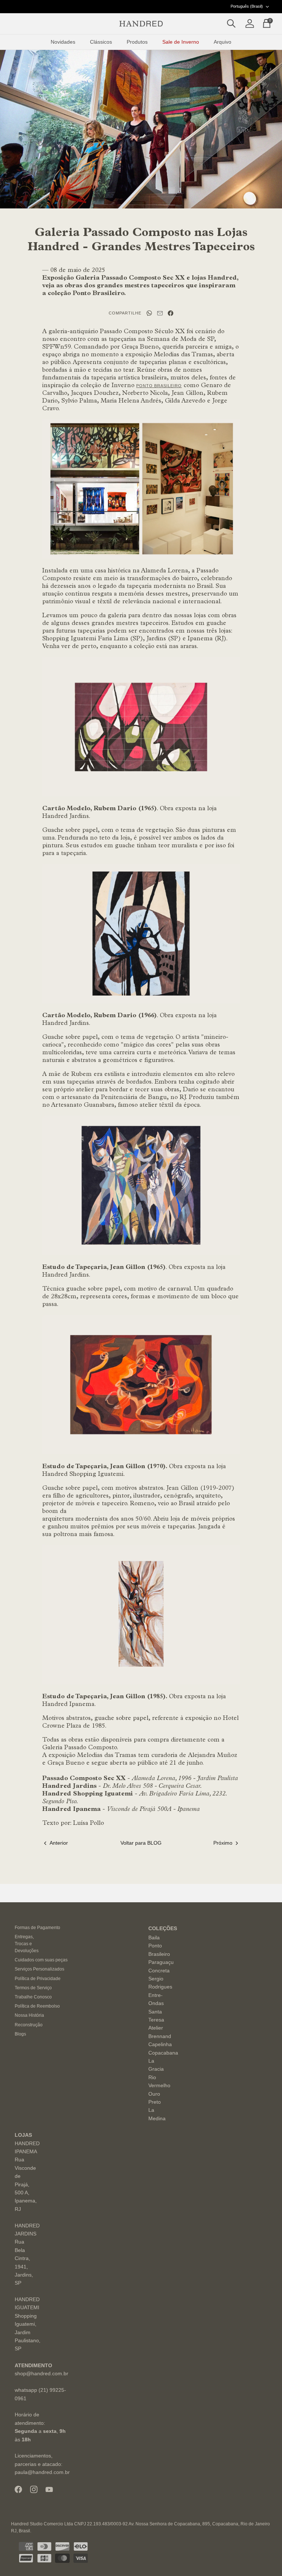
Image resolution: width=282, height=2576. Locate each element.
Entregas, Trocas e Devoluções (27, 1944)
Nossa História (29, 2015)
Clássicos (101, 42)
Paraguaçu (161, 1962)
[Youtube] (49, 2490)
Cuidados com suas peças (41, 1960)
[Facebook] (18, 2489)
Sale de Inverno (181, 42)
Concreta (159, 1971)
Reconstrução (29, 2025)
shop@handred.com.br (41, 2373)
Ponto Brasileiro (159, 386)
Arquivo (223, 42)
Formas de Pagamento (37, 1928)
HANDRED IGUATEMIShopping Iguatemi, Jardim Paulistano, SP (28, 2324)
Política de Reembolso (37, 2006)
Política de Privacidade (38, 1979)
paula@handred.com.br (42, 2472)
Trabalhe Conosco (33, 1997)
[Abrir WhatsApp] (264, 2557)
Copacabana (163, 2053)
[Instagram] (34, 2489)
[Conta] (248, 24)
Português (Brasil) (247, 6)
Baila (154, 1938)
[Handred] (141, 24)
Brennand (160, 2036)
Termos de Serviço (33, 1988)
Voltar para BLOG (141, 1843)
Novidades (63, 42)
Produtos (137, 42)
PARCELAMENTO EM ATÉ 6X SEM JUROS (141, 6)
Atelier (156, 2028)
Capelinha (160, 2044)
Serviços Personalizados (39, 1969)
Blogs (20, 2034)
